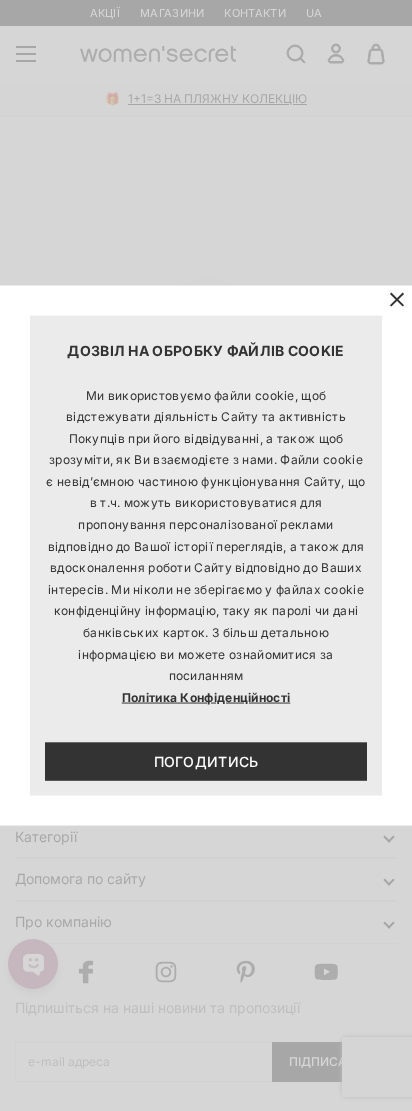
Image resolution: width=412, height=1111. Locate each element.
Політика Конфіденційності (206, 696)
